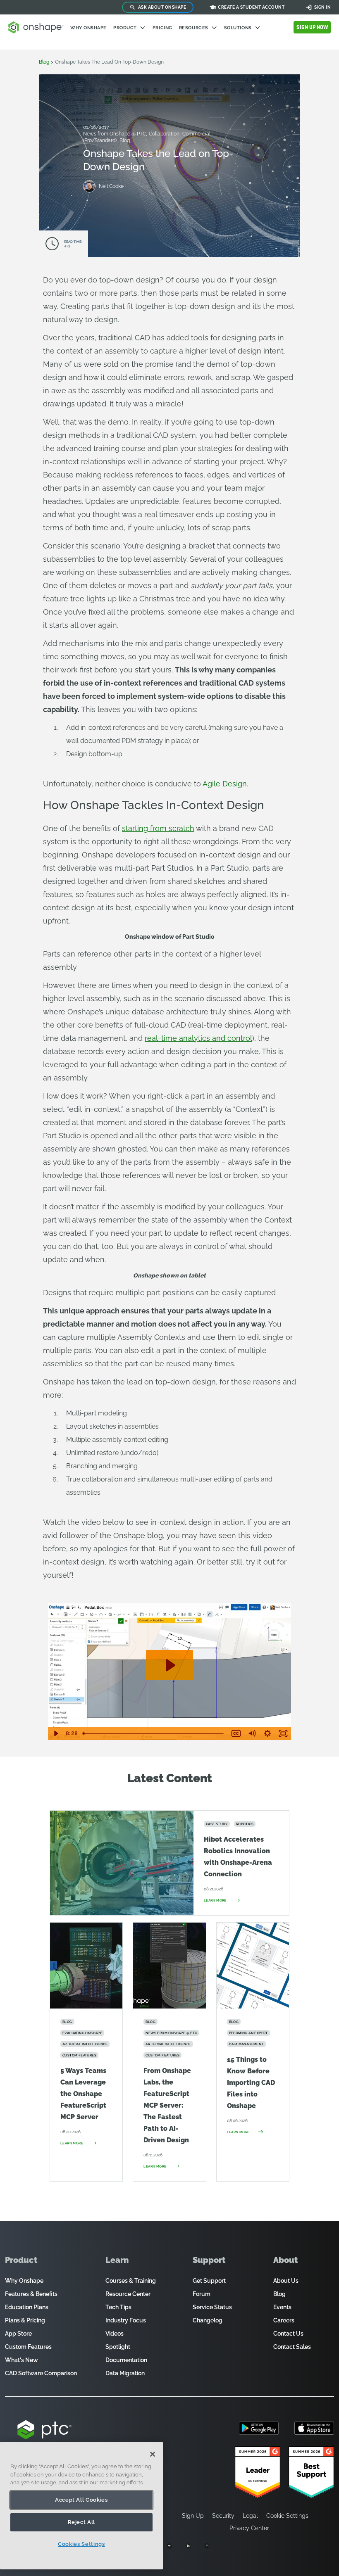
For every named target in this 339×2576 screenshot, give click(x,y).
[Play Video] (56, 1733)
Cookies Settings (81, 2544)
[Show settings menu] (267, 1733)
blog (44, 62)
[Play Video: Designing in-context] (170, 1665)
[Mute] (252, 1733)
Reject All (82, 2522)
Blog (125, 140)
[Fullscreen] (283, 1733)
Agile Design (225, 784)
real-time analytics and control (198, 1038)
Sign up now (312, 27)
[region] (81, 2506)
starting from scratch (158, 828)
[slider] (154, 1733)
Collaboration (165, 134)
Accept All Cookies (81, 2500)
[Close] (153, 2454)
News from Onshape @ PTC (115, 134)
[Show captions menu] (236, 1733)
